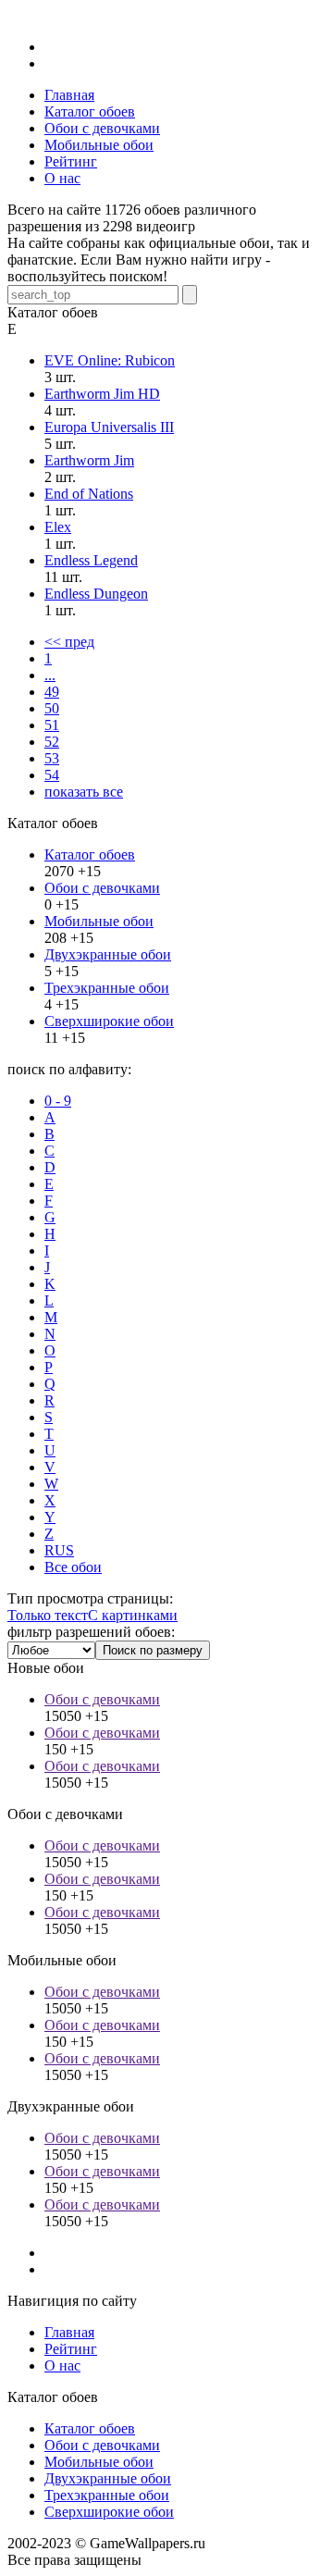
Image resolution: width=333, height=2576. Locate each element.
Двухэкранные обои (108, 954)
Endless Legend (91, 560)
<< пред (69, 642)
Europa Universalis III (109, 427)
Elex (58, 527)
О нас (62, 2365)
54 (52, 775)
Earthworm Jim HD (102, 394)
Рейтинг (71, 2349)
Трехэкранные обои (107, 988)
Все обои (73, 1567)
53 (52, 758)
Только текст (48, 1615)
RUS (59, 1550)
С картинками (133, 1615)
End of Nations (89, 494)
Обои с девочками (102, 888)
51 (52, 725)
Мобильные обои (99, 921)
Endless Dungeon (96, 594)
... (50, 675)
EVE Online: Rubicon (110, 360)
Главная (69, 2332)
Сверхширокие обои (109, 1021)
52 (52, 742)
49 (52, 692)
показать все (84, 792)
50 (52, 708)
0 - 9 (58, 1101)
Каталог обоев (90, 855)
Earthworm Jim (89, 460)
